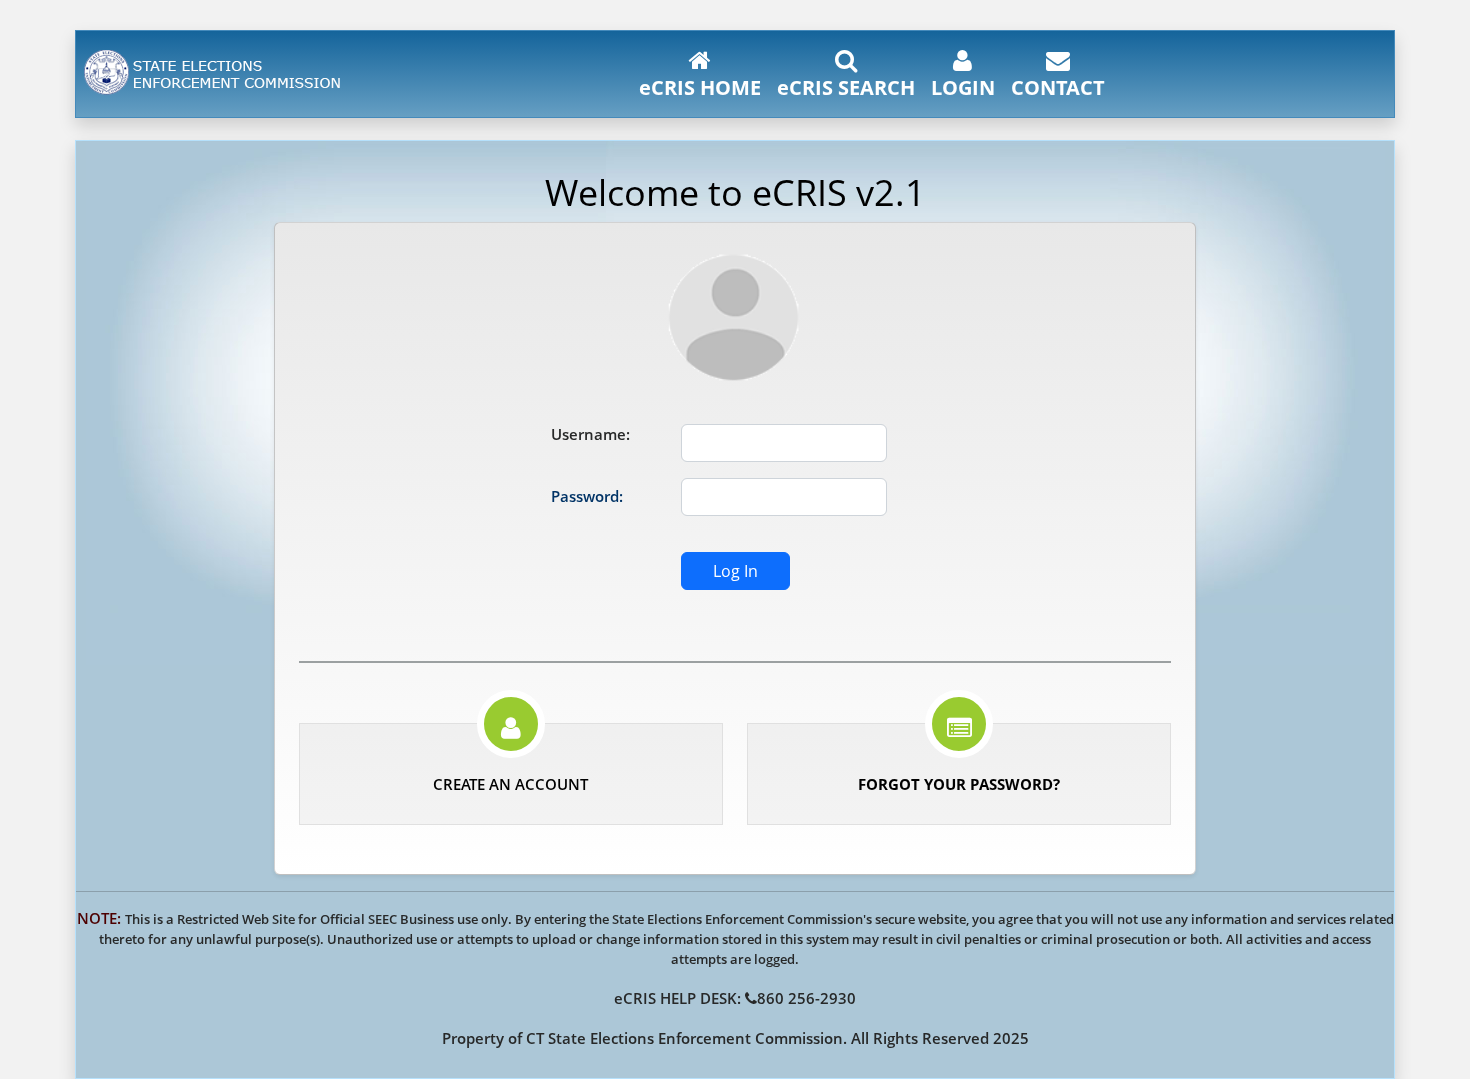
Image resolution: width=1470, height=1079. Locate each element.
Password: (587, 496)
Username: (590, 434)
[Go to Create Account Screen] (511, 731)
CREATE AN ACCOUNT (510, 784)
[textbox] (783, 443)
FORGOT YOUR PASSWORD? (959, 784)
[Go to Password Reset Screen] (959, 731)
